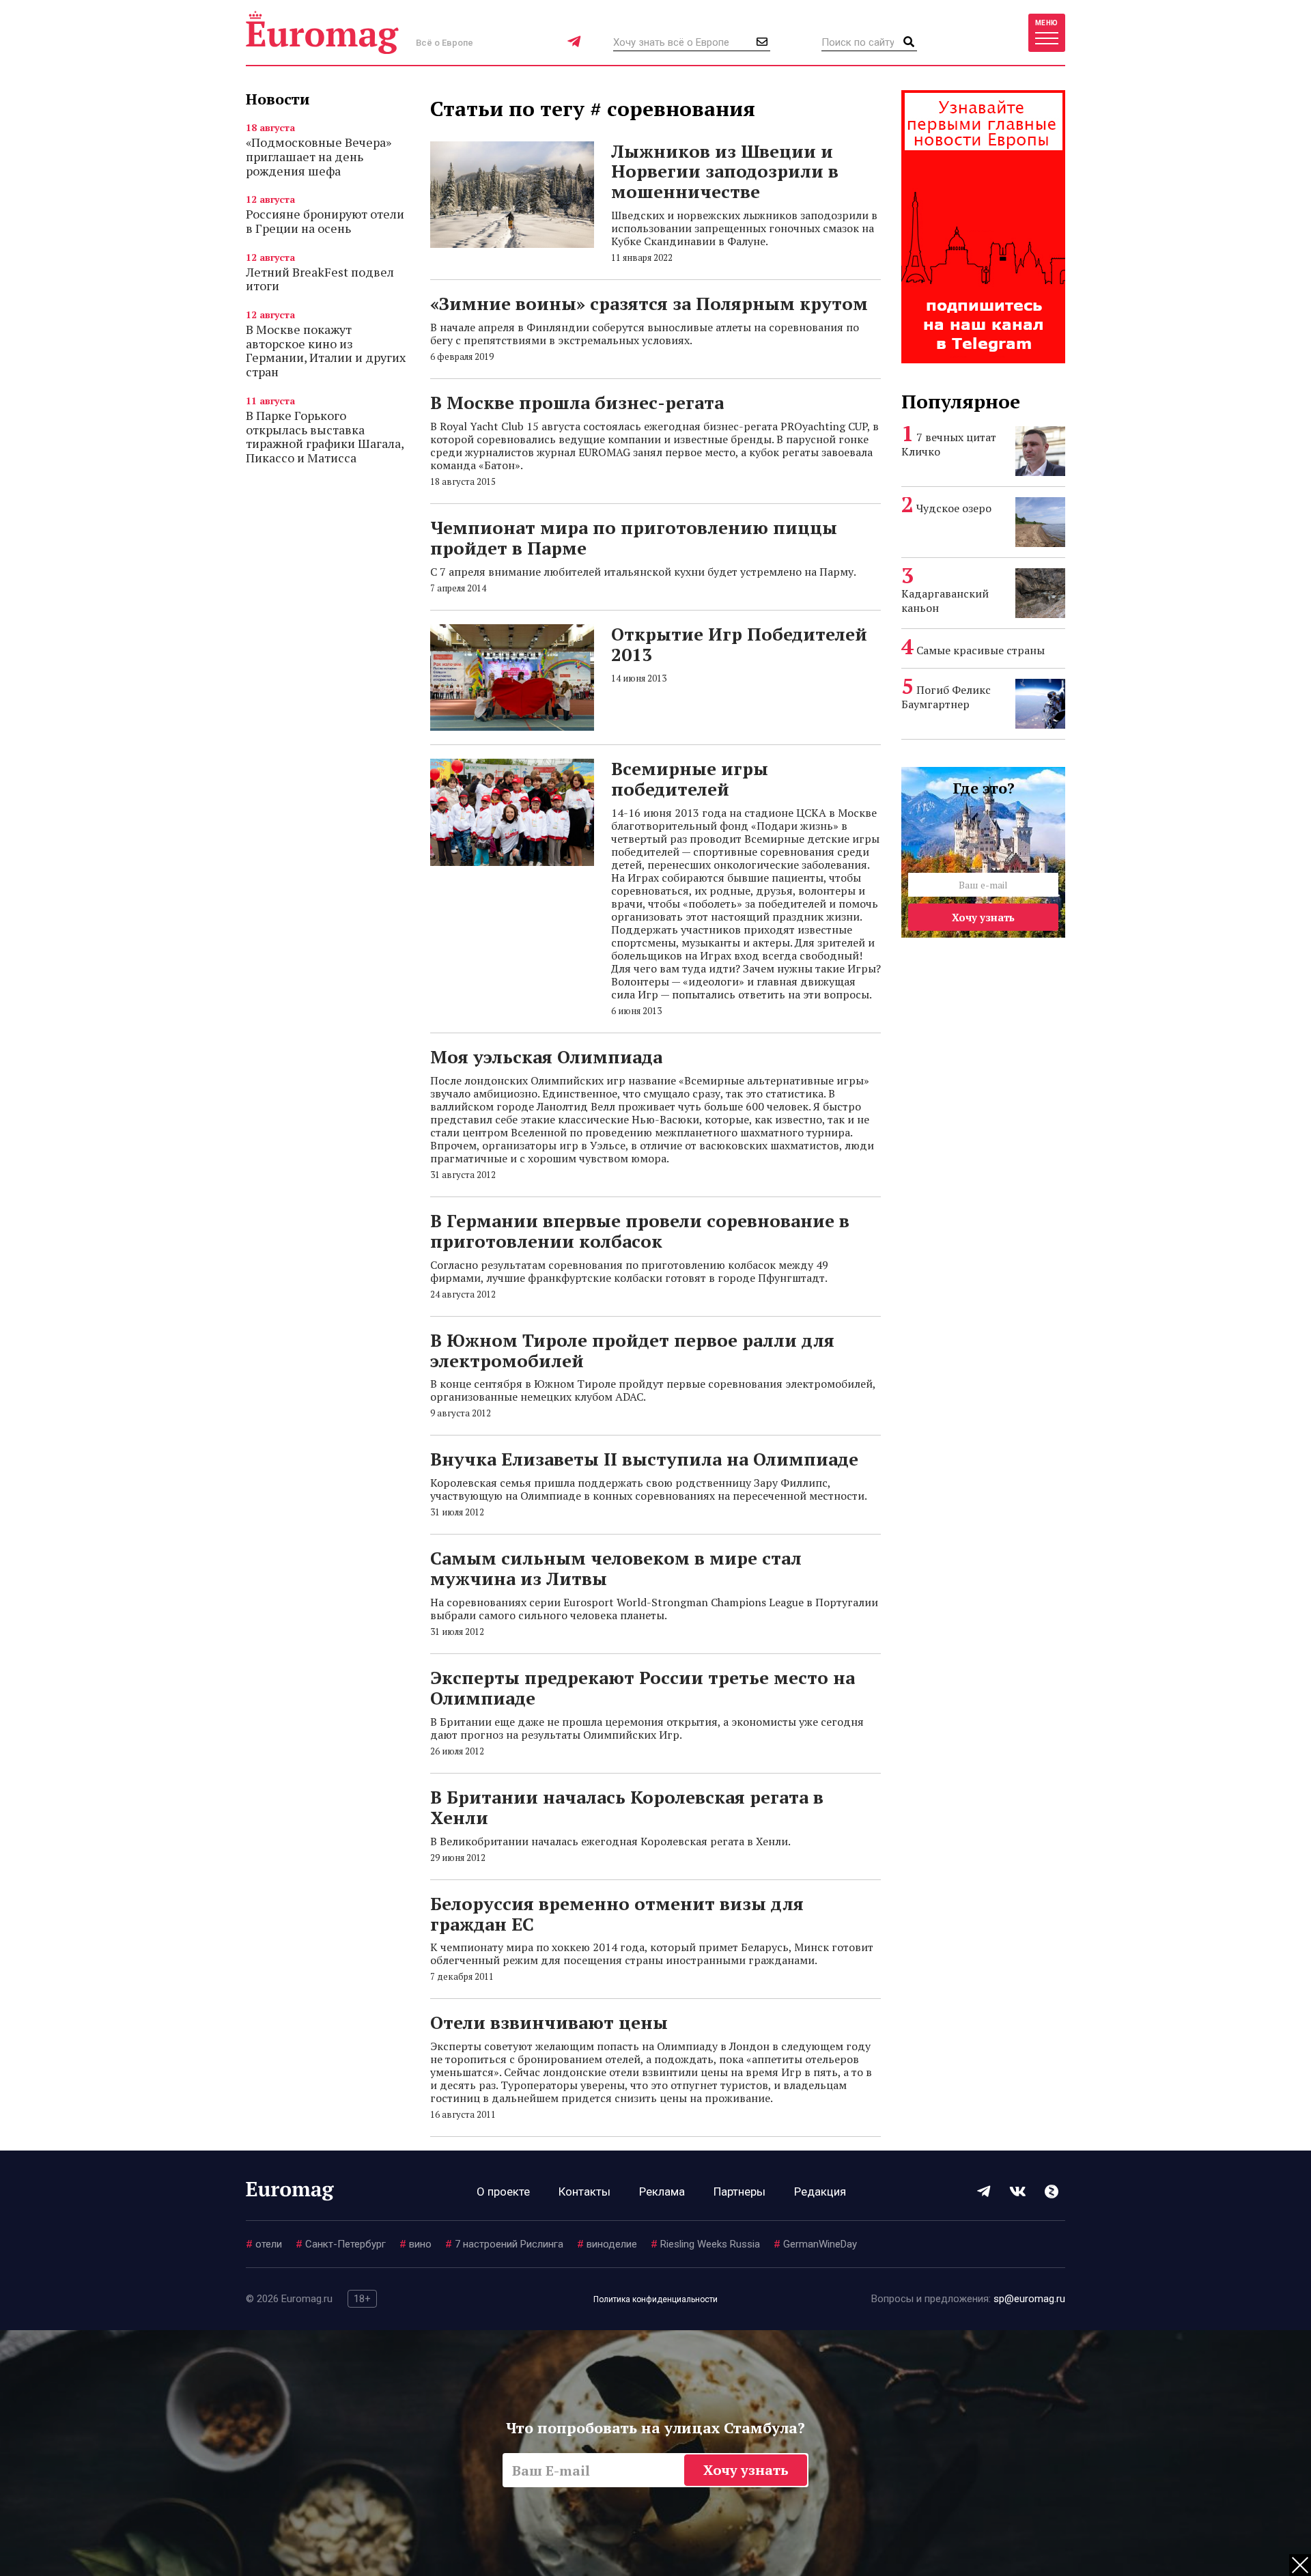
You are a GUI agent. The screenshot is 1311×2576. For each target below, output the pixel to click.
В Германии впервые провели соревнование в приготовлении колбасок (640, 1231)
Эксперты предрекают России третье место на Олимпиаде (643, 1688)
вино (415, 2244)
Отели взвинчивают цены (549, 2022)
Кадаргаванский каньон (945, 601)
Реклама (662, 2192)
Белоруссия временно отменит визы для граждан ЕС (617, 1914)
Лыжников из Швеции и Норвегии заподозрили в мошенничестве (725, 171)
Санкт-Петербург (341, 2244)
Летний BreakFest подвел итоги (320, 279)
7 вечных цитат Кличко (949, 444)
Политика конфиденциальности (655, 2299)
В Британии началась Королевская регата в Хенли (627, 1807)
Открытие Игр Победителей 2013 (739, 644)
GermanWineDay (815, 2244)
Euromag (322, 32)
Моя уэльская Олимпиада (546, 1056)
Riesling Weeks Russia (705, 2244)
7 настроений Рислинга (504, 2244)
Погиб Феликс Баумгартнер (946, 697)
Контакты (584, 2192)
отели (264, 2244)
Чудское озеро (954, 508)
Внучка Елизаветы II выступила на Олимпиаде (644, 1459)
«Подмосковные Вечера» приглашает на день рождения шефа (319, 156)
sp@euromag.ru (1029, 2299)
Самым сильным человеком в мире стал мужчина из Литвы (616, 1568)
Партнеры (739, 2192)
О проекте (503, 2192)
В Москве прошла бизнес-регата (577, 402)
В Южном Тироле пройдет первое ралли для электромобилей (632, 1350)
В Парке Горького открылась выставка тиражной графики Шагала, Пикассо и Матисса (325, 436)
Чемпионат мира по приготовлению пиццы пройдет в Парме (634, 537)
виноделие (607, 2244)
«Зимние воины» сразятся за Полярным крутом (649, 303)
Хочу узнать (983, 917)
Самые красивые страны (981, 650)
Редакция (820, 2192)
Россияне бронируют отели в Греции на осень (325, 221)
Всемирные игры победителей (690, 779)
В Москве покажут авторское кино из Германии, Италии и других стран (326, 350)
